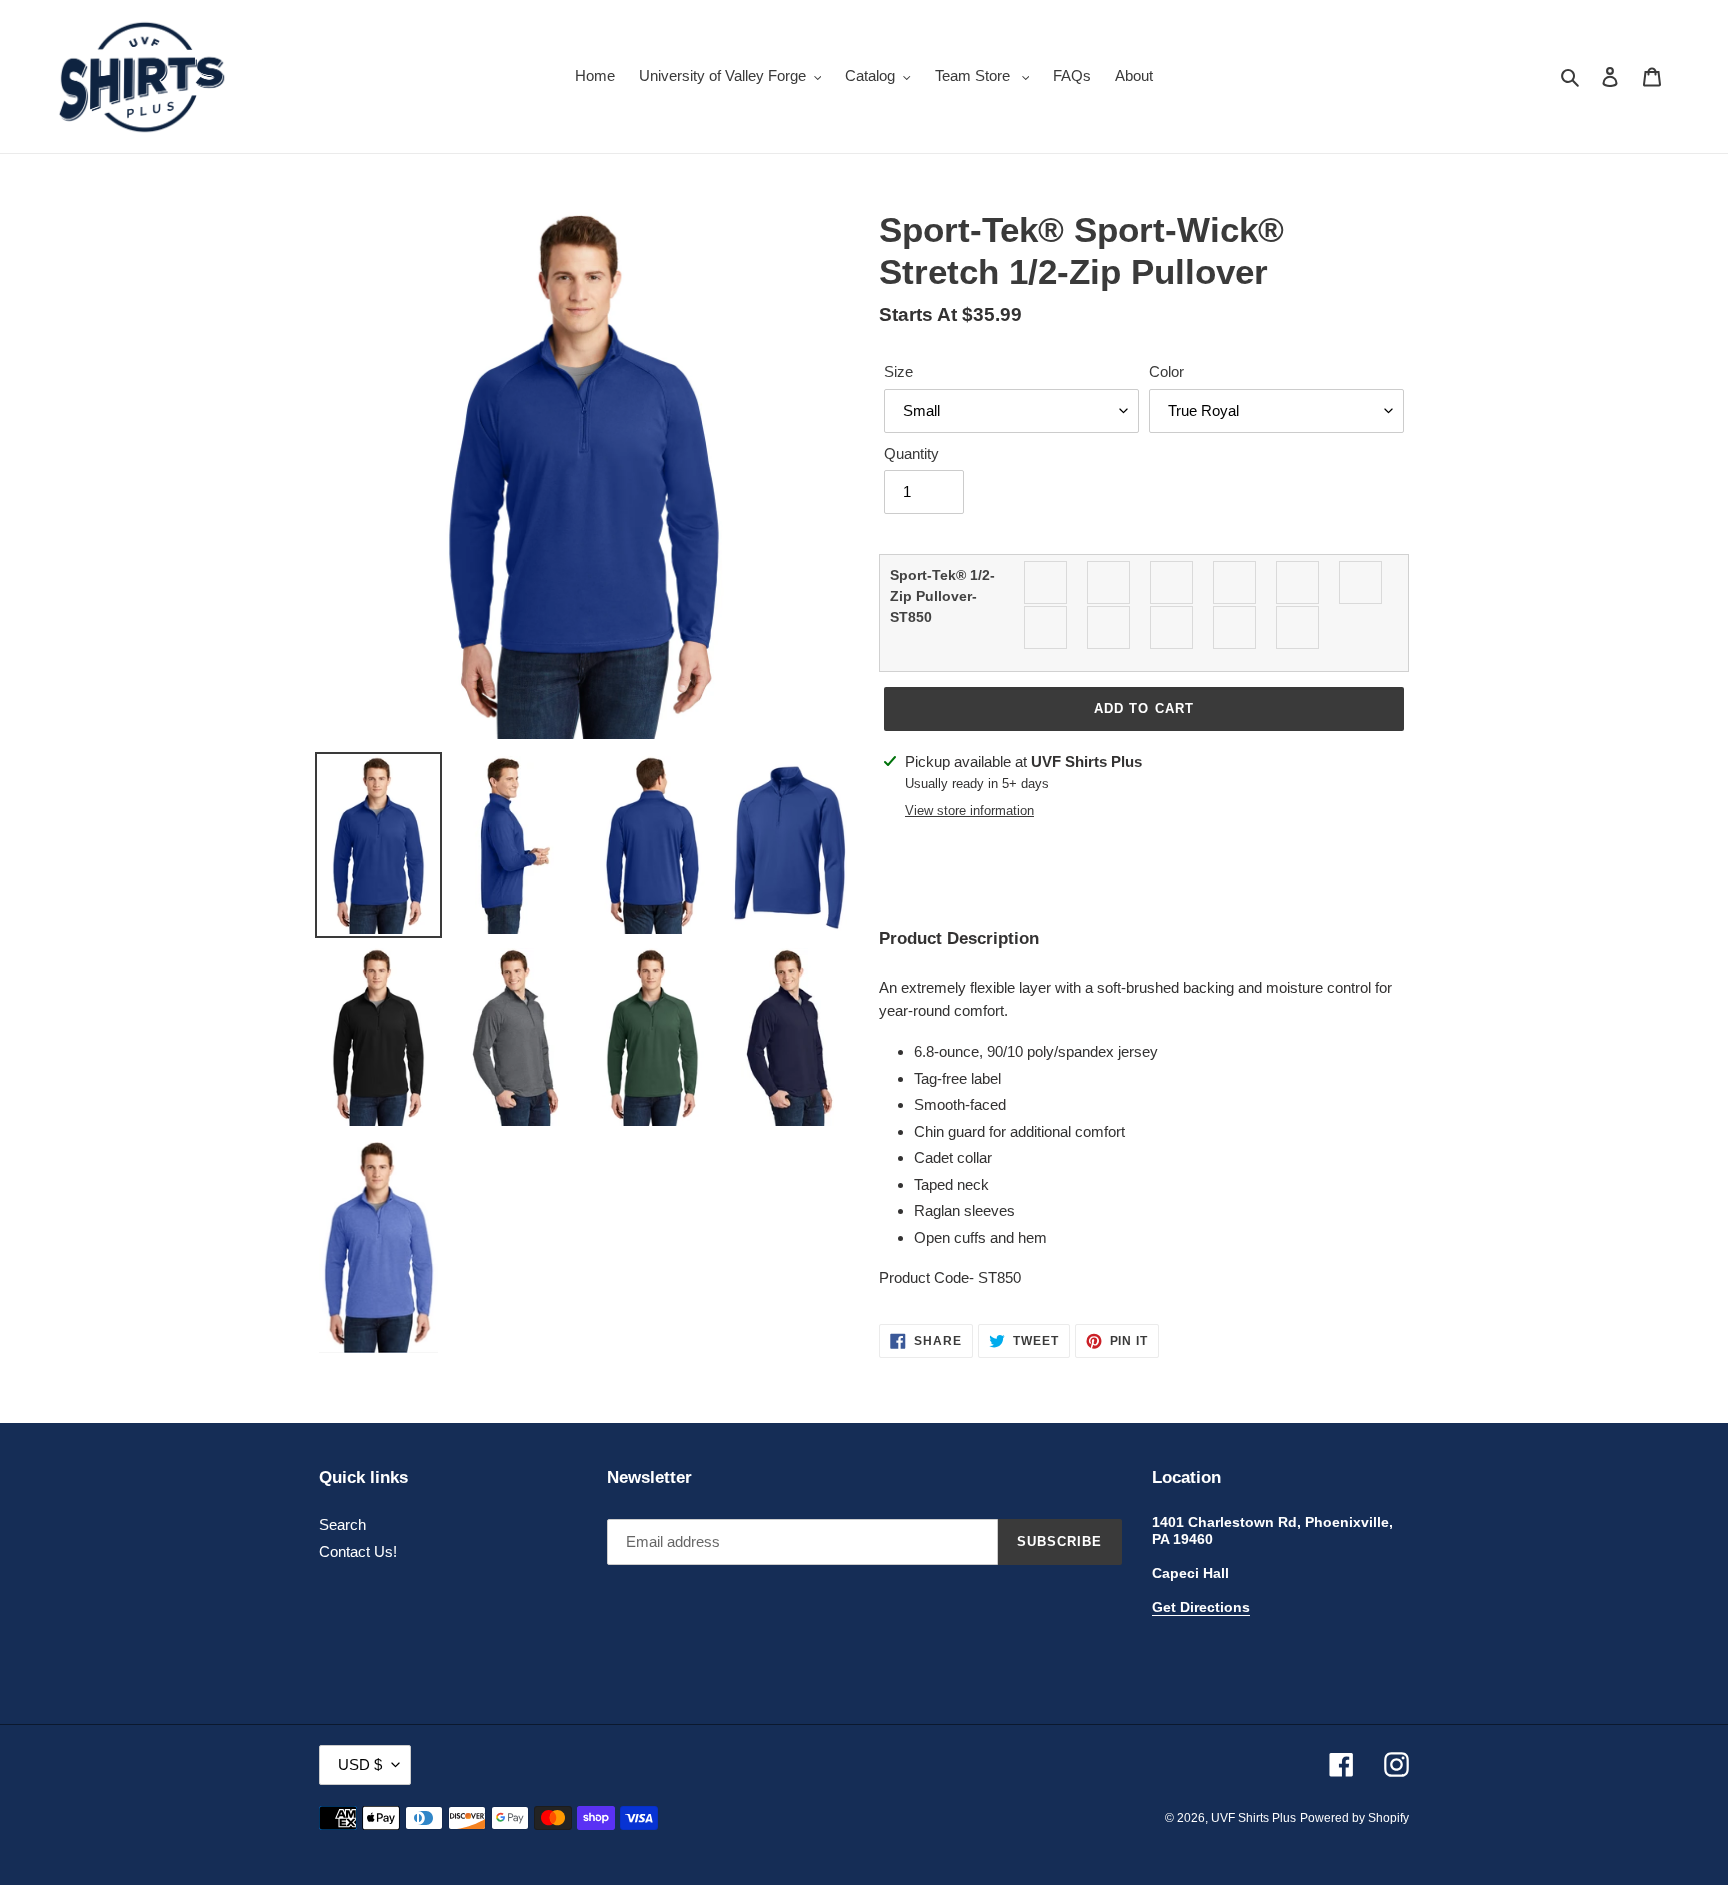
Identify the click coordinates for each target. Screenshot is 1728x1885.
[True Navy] (1361, 582)
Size (898, 371)
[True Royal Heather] (1235, 627)
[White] (1298, 627)
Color (1166, 371)
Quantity (911, 453)
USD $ (360, 1764)
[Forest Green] (1235, 582)
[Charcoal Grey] (1109, 582)
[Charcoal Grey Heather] (1172, 582)
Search (342, 1524)
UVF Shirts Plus (1253, 1818)
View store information (969, 810)
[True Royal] (1172, 627)
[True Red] (1109, 627)
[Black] (1046, 582)
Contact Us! (358, 1551)
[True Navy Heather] (1046, 627)
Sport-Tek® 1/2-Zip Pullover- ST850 (942, 596)
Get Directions (1201, 1607)
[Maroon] (1298, 582)
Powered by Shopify (1354, 1818)
